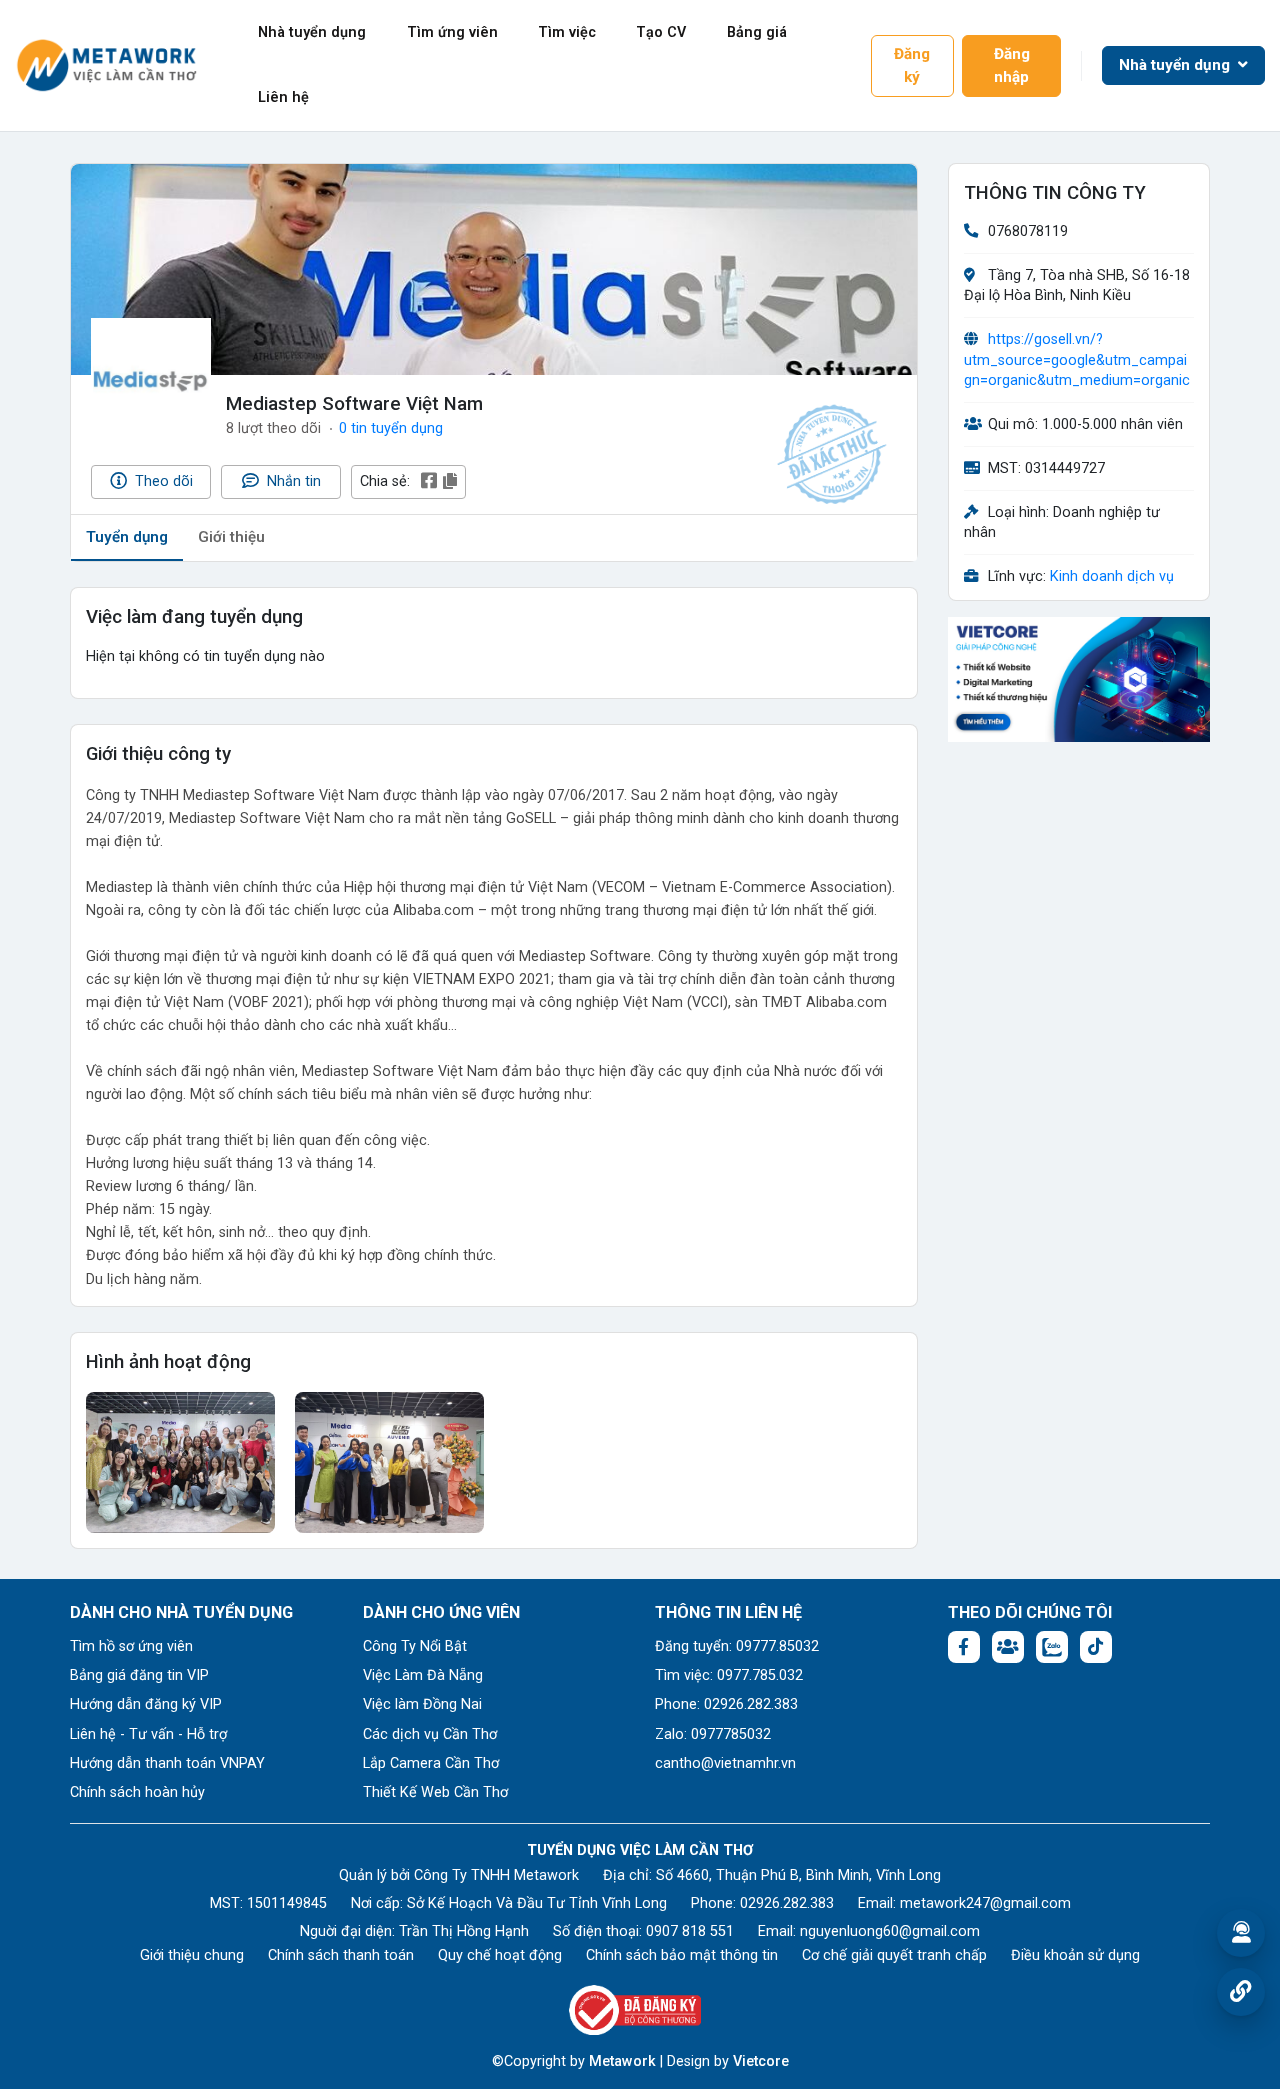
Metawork (622, 2061)
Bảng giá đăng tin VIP (139, 1675)
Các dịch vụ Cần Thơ (430, 1734)
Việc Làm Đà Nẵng (423, 1675)
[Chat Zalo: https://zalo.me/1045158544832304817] (1052, 1647)
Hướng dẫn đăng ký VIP (146, 1704)
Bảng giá (757, 32)
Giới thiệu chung (192, 1955)
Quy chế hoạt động (500, 1955)
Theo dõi (162, 481)
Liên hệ (283, 97)
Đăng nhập (1012, 65)
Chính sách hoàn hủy (137, 1792)
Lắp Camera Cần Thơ (431, 1763)
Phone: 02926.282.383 (726, 1704)
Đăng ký (912, 65)
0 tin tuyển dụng (391, 428)
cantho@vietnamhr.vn (725, 1763)
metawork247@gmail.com (985, 1903)
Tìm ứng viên (452, 32)
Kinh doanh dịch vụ (1112, 577)
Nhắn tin (292, 481)
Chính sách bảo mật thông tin (682, 1955)
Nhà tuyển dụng (312, 32)
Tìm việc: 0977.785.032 (729, 1675)
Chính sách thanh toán (341, 1955)
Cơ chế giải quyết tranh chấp (894, 1955)
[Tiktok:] (1096, 1647)
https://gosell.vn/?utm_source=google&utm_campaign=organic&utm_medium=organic (1077, 360)
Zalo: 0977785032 (713, 1734)
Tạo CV (661, 32)
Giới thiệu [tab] (231, 537)
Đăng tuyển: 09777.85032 (737, 1646)
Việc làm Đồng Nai (422, 1704)
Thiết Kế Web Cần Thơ (435, 1792)
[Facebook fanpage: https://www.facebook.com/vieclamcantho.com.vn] (964, 1647)
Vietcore (761, 2061)
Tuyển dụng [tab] (127, 537)
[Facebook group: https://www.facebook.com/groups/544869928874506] (1008, 1647)
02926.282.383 (787, 1903)
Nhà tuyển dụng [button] (1176, 65)
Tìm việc (567, 32)
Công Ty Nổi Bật (415, 1646)
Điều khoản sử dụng (1075, 1955)
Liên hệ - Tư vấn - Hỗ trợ (148, 1734)
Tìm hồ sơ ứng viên (131, 1646)
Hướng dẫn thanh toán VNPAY (167, 1763)
